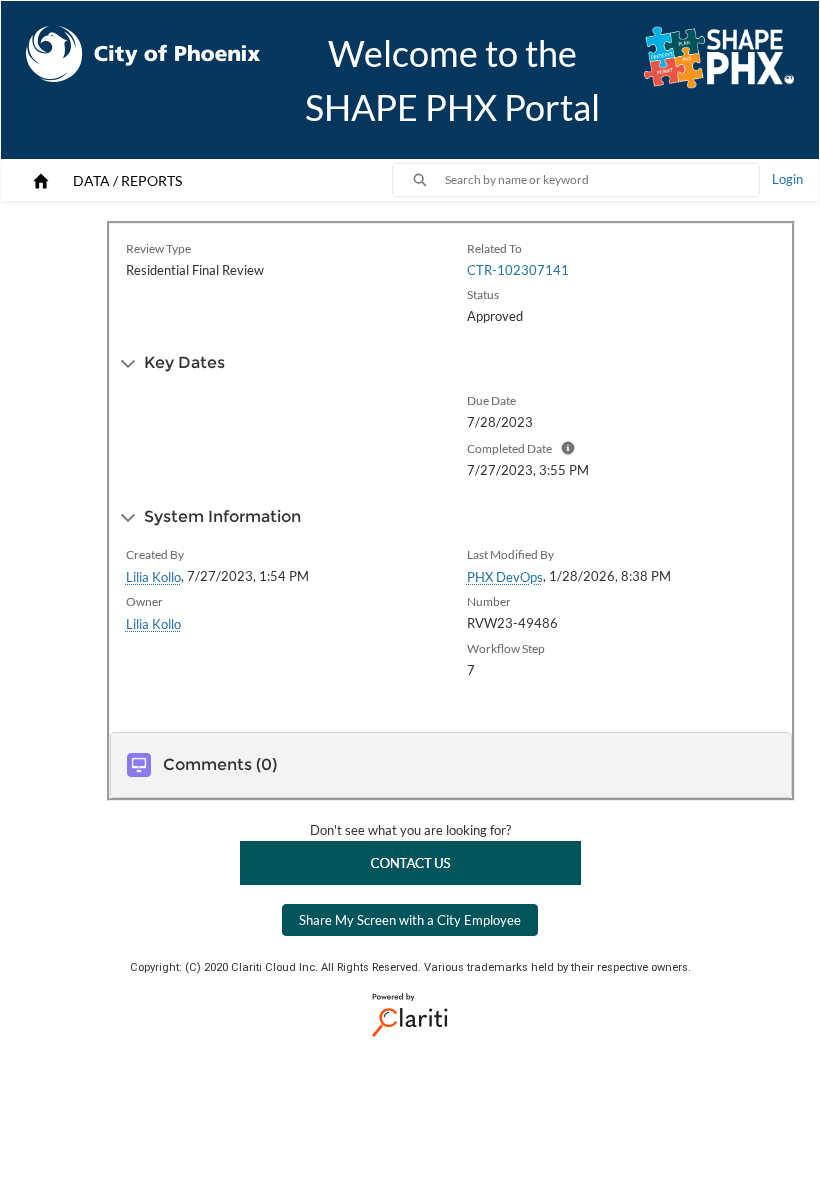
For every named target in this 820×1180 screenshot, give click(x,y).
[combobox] (602, 180)
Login (787, 179)
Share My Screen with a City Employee (410, 920)
